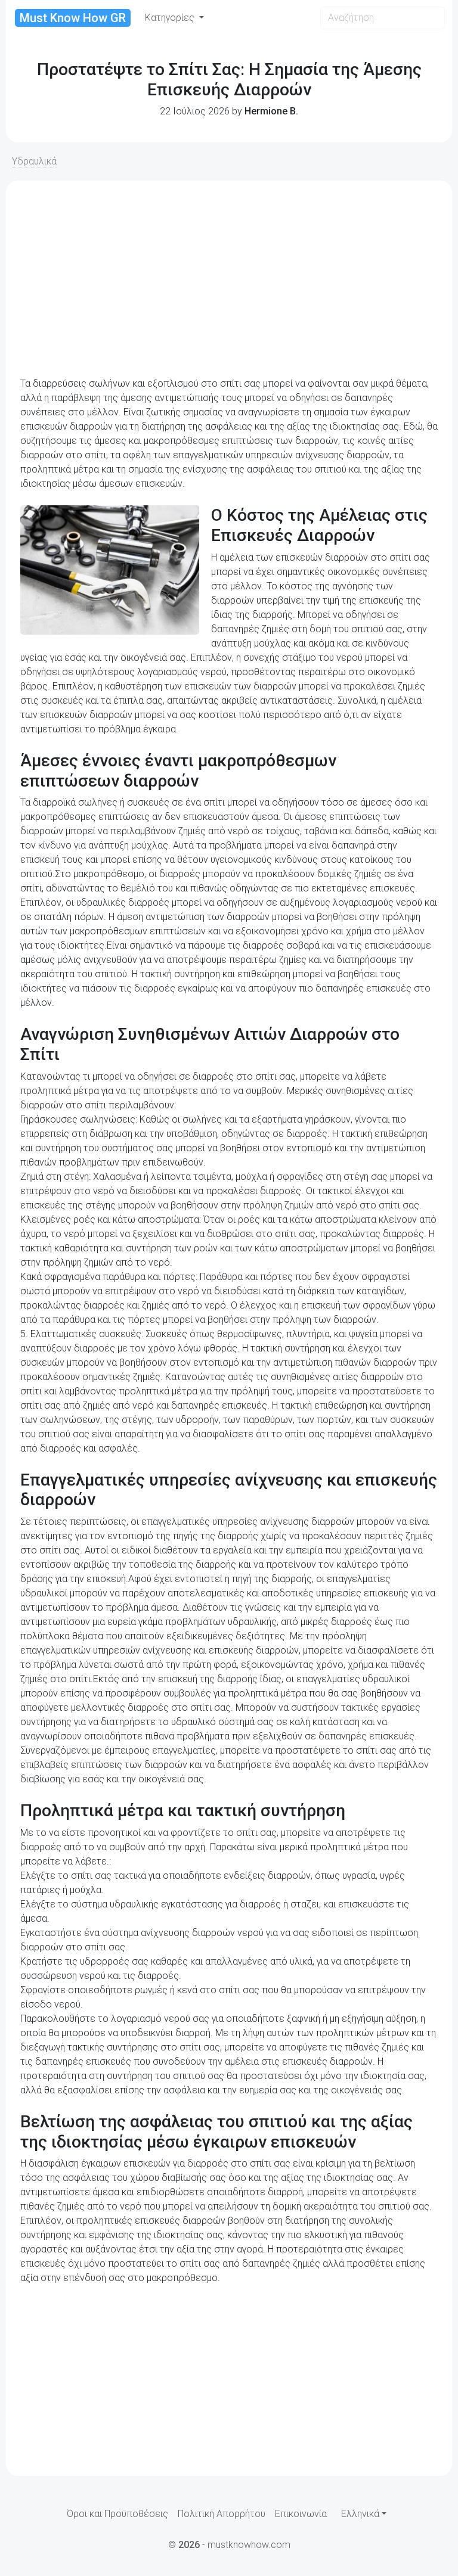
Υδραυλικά (34, 161)
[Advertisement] (229, 279)
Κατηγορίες (171, 18)
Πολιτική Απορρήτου (222, 2514)
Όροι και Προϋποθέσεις (117, 2514)
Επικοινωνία (301, 2514)
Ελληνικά (360, 2514)
